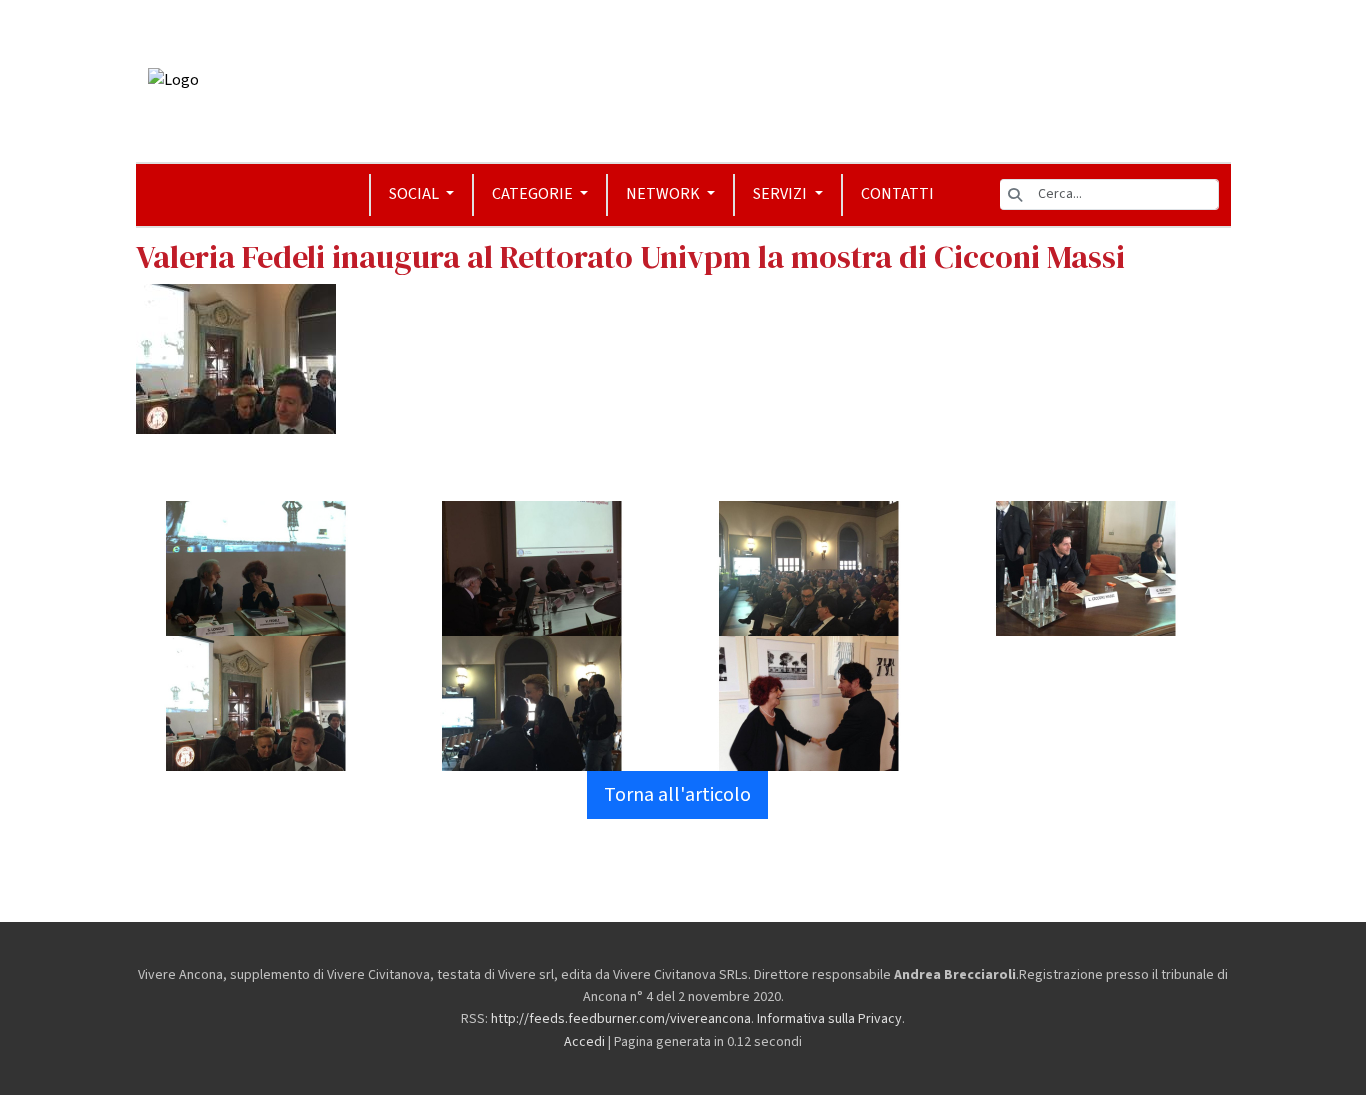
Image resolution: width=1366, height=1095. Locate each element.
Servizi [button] (781, 194)
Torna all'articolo (677, 795)
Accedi (584, 1042)
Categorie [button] (534, 194)
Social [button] (415, 194)
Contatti (897, 194)
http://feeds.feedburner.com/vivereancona (621, 1019)
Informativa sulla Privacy (829, 1019)
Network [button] (664, 194)
